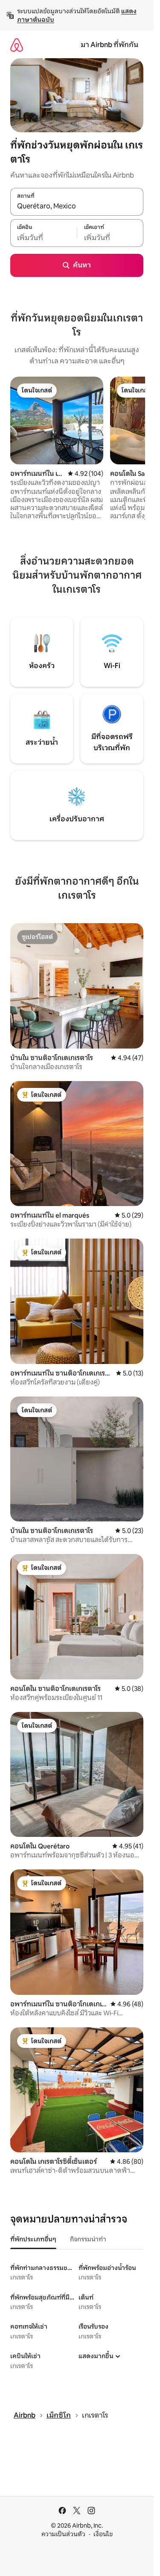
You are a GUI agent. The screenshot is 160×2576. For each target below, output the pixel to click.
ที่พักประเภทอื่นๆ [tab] (33, 2239)
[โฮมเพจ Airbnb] (17, 45)
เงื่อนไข (103, 2534)
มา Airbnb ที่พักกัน (109, 45)
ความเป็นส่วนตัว (63, 2534)
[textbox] (44, 238)
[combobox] (77, 206)
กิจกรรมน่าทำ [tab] (88, 2239)
